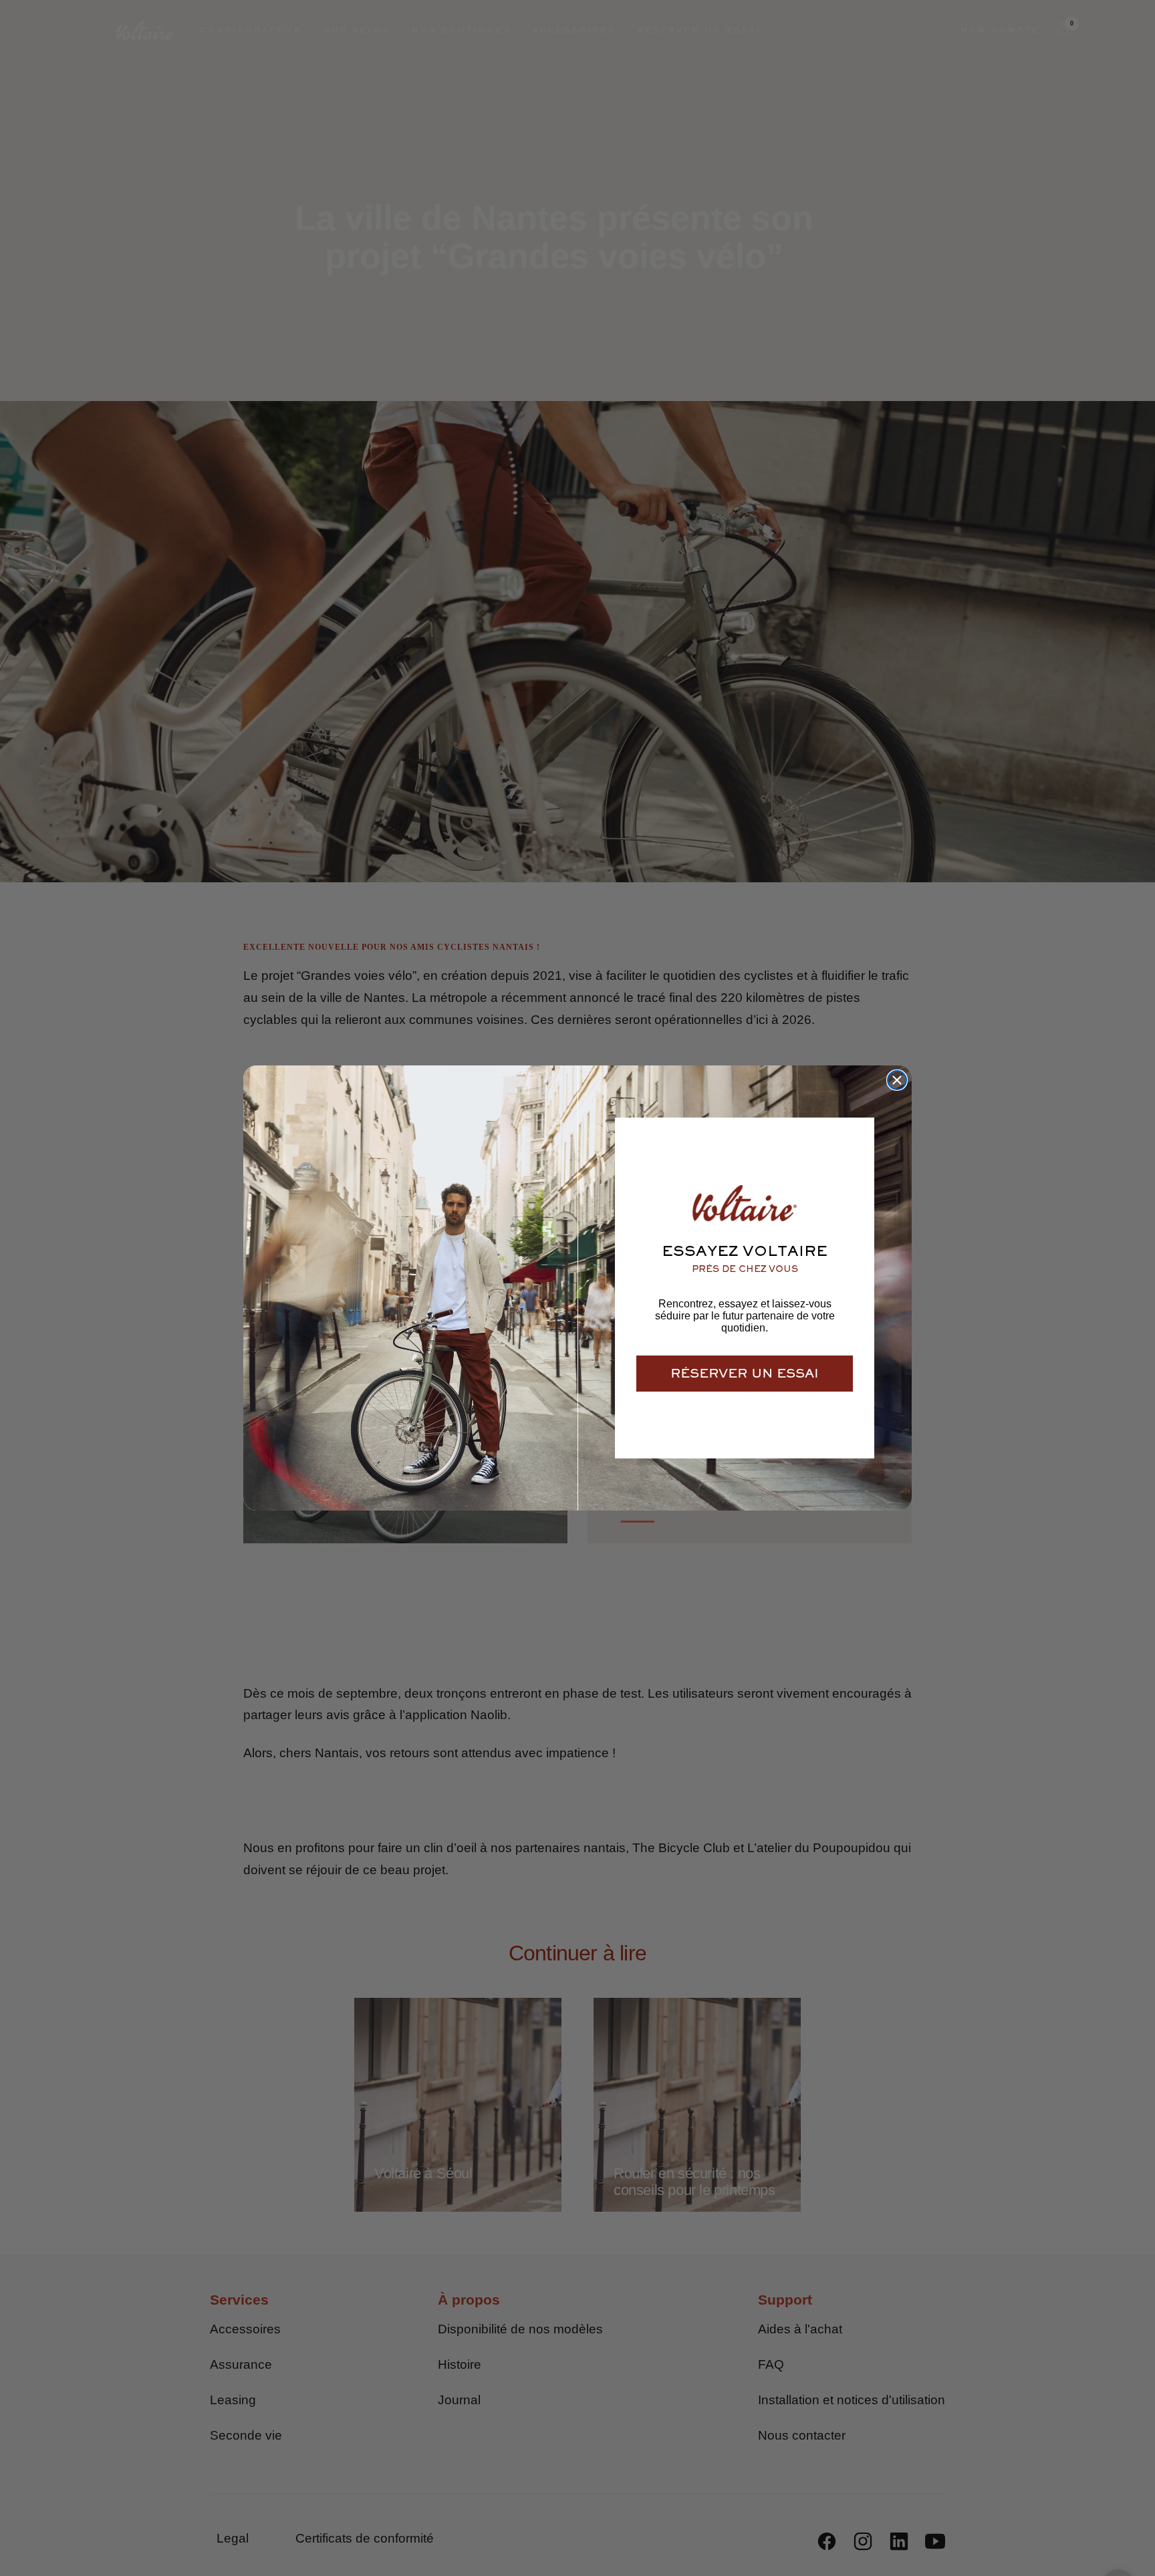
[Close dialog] (897, 1080)
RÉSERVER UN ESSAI (745, 1373)
